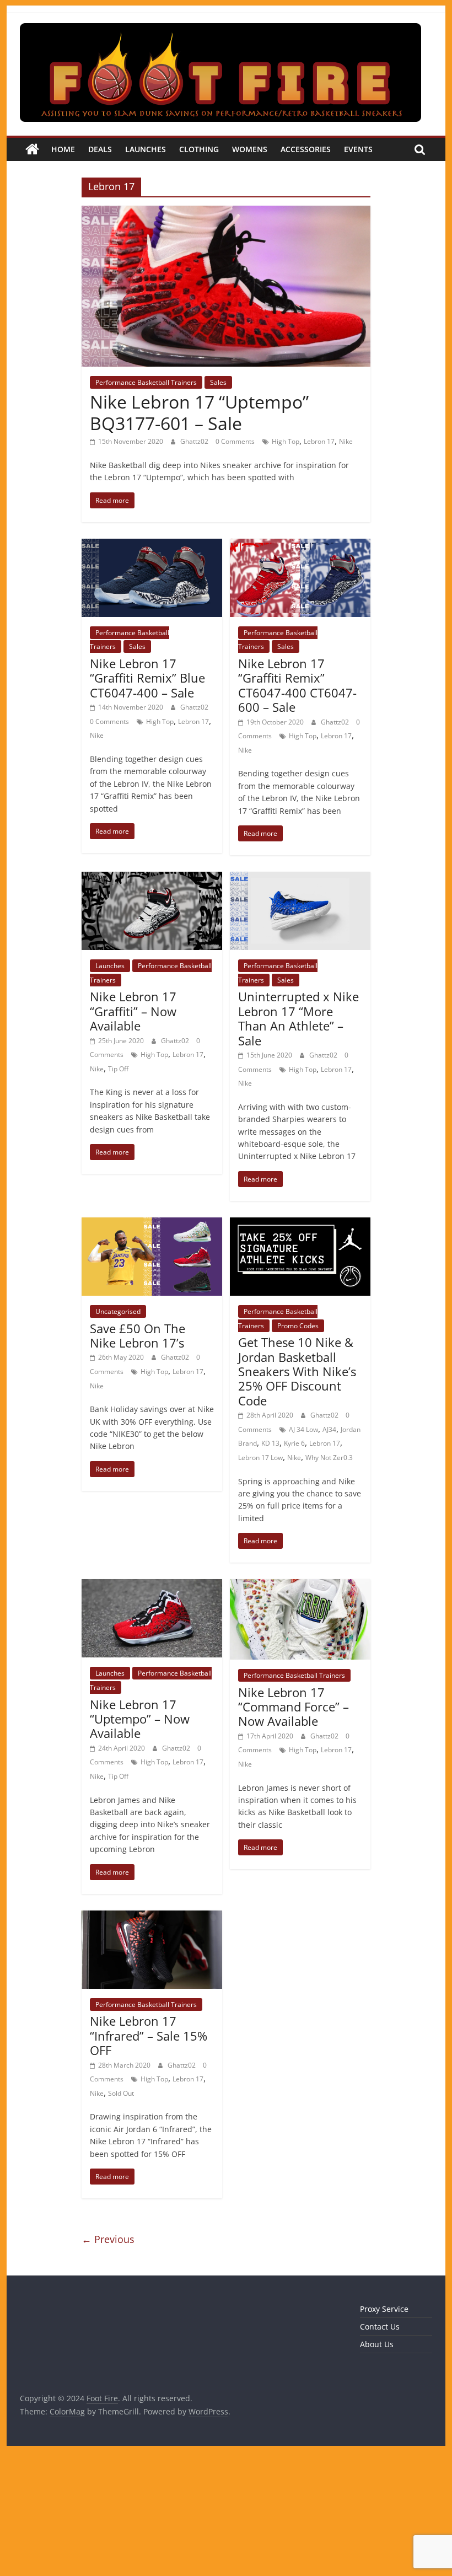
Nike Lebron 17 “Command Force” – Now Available (294, 1707)
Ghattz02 (195, 441)
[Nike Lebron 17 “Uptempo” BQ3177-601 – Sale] (226, 212)
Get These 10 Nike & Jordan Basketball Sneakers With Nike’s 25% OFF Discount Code (297, 1371)
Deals (100, 149)
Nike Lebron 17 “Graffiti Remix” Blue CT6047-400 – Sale (147, 678)
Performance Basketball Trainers (146, 382)
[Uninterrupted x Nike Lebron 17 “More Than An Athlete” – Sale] (300, 878)
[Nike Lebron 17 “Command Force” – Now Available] (300, 1586)
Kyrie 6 (294, 1443)
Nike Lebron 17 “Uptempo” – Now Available (140, 1719)
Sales (218, 382)
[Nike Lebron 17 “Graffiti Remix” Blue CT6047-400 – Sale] (152, 545)
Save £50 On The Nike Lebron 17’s (138, 1335)
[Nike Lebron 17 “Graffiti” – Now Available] (152, 878)
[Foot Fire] (32, 149)
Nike (346, 441)
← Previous (108, 2239)
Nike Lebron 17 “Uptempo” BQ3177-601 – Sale (199, 412)
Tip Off (118, 1069)
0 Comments (235, 441)
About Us (377, 2344)
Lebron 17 (319, 441)
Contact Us (380, 2327)
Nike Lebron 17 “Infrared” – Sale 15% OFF (149, 2035)
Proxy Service (384, 2309)
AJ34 (329, 1429)
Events (358, 149)
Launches (146, 149)
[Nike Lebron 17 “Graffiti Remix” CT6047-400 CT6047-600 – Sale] (300, 545)
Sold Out (121, 2093)
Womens (250, 149)
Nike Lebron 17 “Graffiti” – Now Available (133, 1011)
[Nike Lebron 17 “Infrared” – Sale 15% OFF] (152, 1917)
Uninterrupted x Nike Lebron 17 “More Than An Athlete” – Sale (298, 1018)
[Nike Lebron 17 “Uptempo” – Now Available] (152, 1586)
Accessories (306, 149)
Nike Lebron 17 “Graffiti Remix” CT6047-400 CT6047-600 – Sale (297, 685)
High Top (286, 441)
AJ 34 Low (303, 1429)
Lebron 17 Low (260, 1458)
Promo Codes (298, 1326)
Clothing (199, 149)
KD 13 (270, 1443)
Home (63, 149)
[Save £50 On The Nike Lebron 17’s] (152, 1224)
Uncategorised (118, 1311)
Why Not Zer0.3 (329, 1458)
